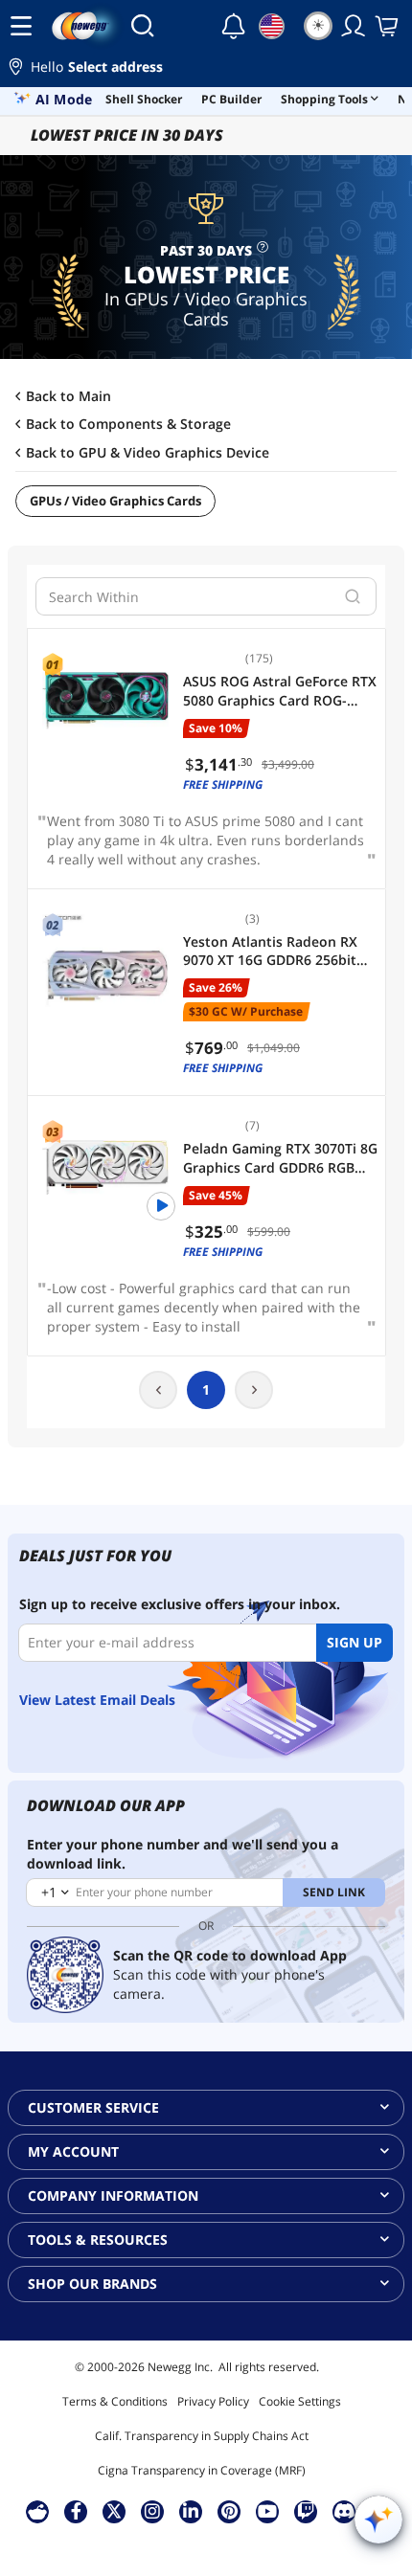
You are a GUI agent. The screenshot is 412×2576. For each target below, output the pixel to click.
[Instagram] (152, 2511)
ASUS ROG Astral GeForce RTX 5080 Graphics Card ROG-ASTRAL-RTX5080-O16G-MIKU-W (280, 691)
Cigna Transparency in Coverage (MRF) (202, 2470)
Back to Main (69, 396)
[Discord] (344, 2511)
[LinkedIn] (191, 2511)
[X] (114, 2511)
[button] (206, 69)
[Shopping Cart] (388, 26)
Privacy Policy (213, 2401)
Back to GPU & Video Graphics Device (148, 453)
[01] (105, 701)
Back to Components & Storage (128, 424)
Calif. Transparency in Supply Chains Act (202, 2436)
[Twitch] (306, 2511)
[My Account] (354, 26)
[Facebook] (76, 2511)
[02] (105, 961)
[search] (353, 596)
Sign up (355, 1642)
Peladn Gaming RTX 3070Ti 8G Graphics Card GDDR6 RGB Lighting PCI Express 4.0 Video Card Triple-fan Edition (280, 1158)
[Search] (142, 26)
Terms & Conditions (115, 2401)
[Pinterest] (229, 2511)
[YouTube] (267, 2511)
